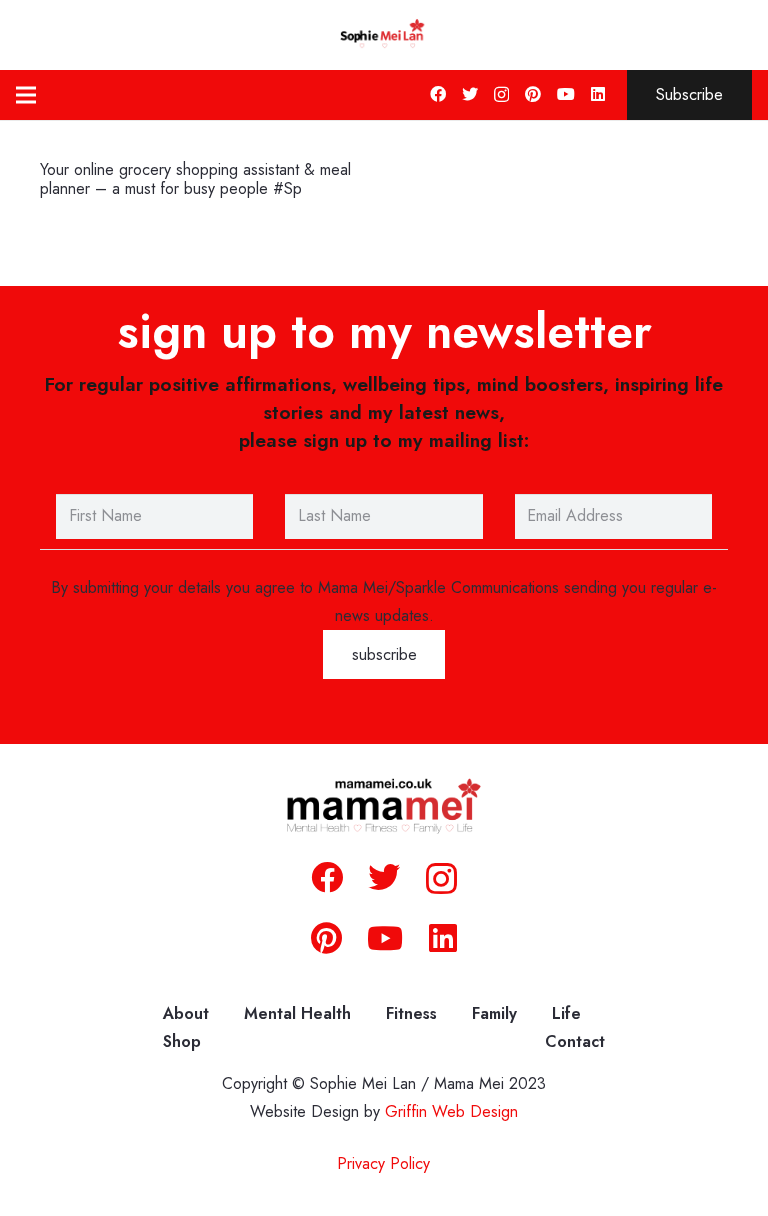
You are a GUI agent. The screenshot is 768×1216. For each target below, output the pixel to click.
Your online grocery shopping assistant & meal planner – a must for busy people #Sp (195, 179)
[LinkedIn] (598, 94)
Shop (182, 1041)
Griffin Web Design (451, 1111)
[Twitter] (470, 94)
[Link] (384, 35)
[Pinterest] (533, 94)
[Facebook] (438, 94)
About (186, 1013)
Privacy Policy (383, 1163)
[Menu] (26, 95)
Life (566, 1013)
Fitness (411, 1013)
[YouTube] (566, 94)
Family (494, 1013)
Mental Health (297, 1013)
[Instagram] (501, 95)
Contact (575, 1041)
